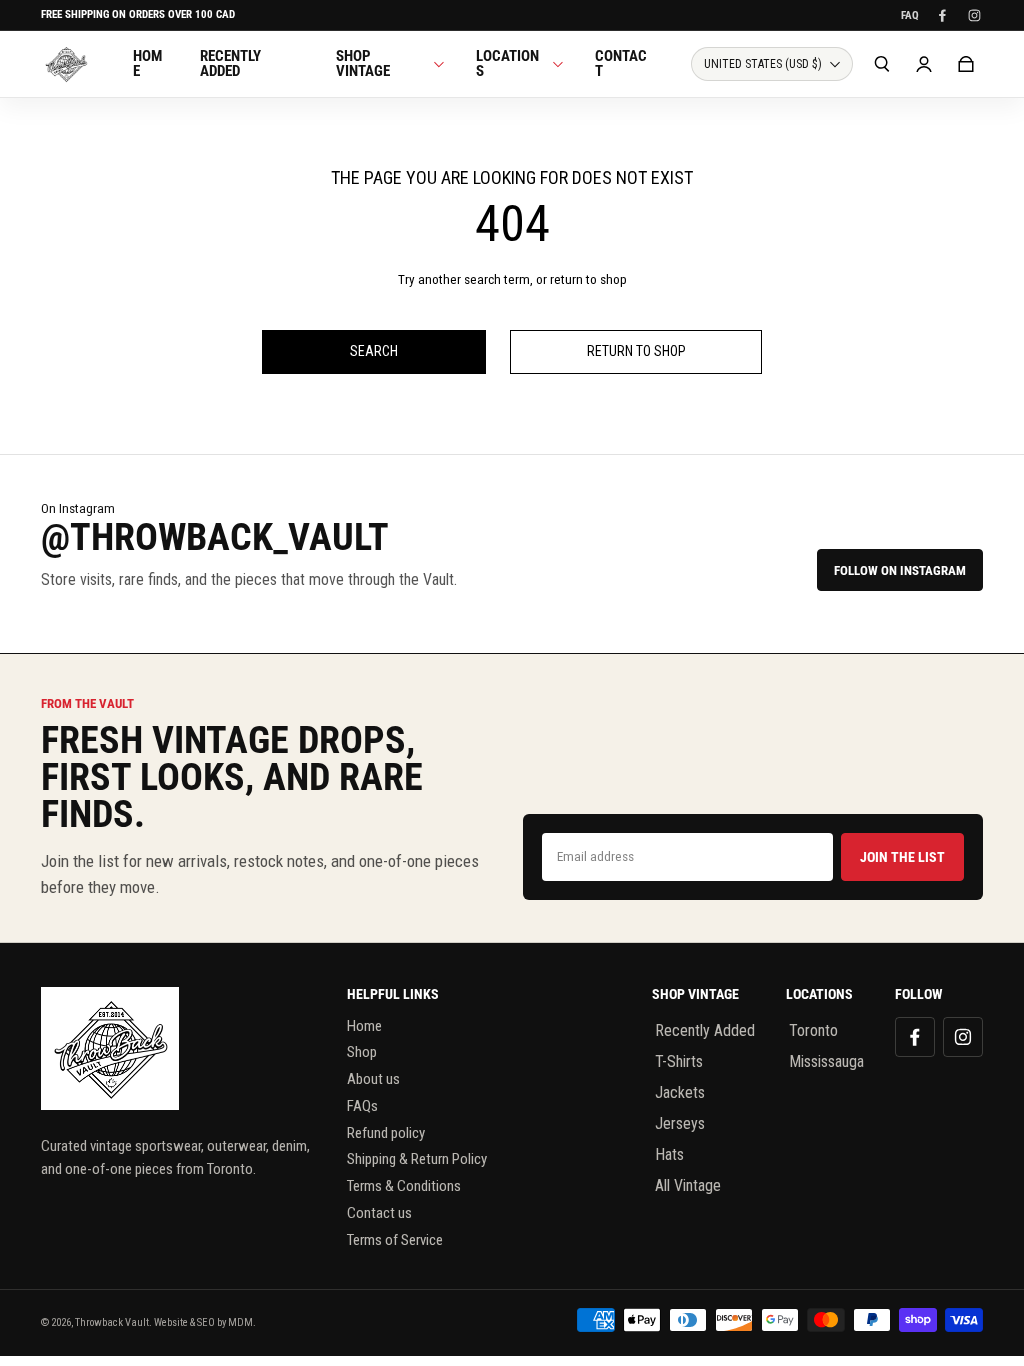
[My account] (924, 64)
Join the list (902, 857)
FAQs (362, 1106)
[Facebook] (942, 15)
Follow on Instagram (900, 570)
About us (373, 1079)
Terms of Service (395, 1240)
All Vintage (688, 1185)
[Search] (882, 64)
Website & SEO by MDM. (205, 1322)
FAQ (910, 15)
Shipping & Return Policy (417, 1159)
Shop (362, 1052)
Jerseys (680, 1123)
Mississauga (826, 1061)
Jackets (680, 1092)
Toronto (813, 1030)
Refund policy (386, 1133)
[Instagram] (974, 15)
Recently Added (705, 1030)
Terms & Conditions (404, 1186)
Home (364, 1026)
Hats (669, 1154)
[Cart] (966, 64)
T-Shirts (679, 1061)
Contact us (379, 1213)
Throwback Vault (112, 1322)
